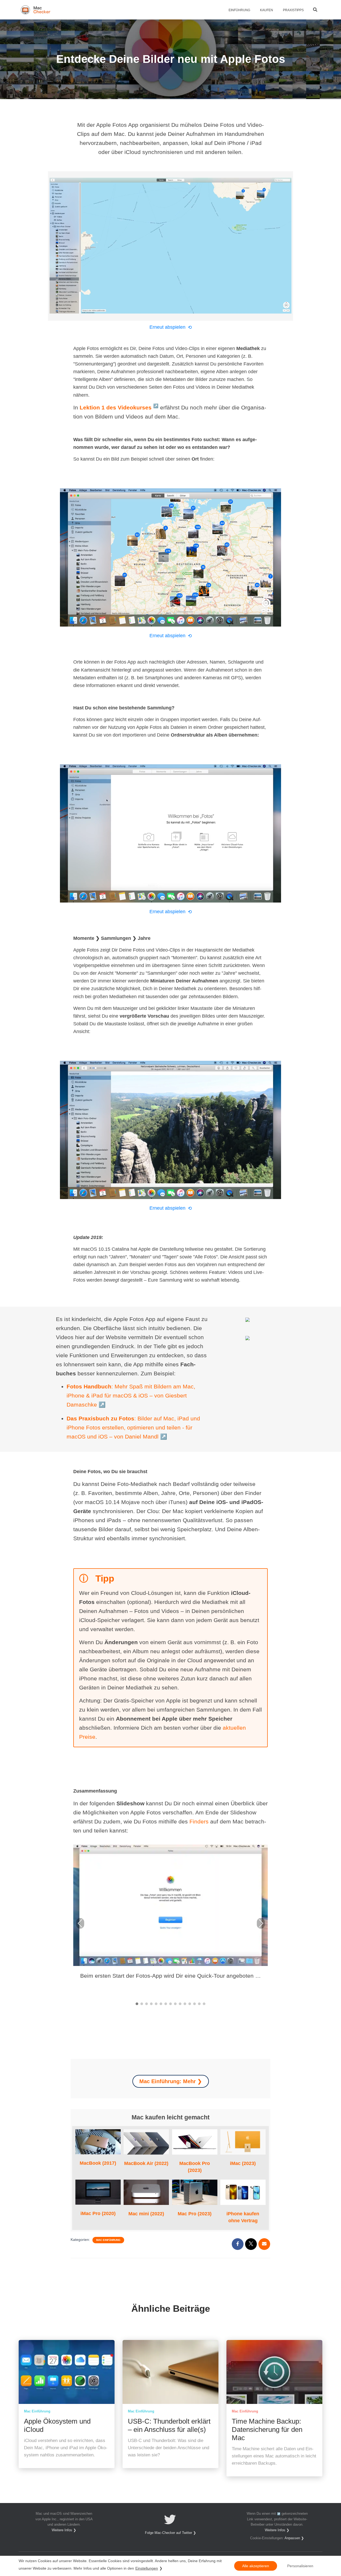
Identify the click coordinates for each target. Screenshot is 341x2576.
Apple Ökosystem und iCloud (57, 2425)
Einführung (239, 10)
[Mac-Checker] (36, 10)
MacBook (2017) (98, 2142)
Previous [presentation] (80, 1924)
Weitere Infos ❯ (64, 2530)
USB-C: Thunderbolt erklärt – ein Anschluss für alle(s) (169, 2425)
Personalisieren (300, 2566)
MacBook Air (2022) (146, 2163)
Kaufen (266, 10)
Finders (199, 1821)
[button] (137, 2004)
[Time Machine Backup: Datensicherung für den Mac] (274, 2372)
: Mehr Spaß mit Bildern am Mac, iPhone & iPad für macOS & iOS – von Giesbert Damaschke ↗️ (131, 1395)
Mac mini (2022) (146, 2192)
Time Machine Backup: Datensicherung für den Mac (267, 2429)
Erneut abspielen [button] (171, 327)
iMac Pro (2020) (98, 2192)
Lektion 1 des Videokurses (119, 407)
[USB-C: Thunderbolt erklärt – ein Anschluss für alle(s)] (170, 2372)
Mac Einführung (108, 2240)
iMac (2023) (243, 2142)
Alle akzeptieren (256, 2566)
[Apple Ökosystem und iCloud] (67, 2372)
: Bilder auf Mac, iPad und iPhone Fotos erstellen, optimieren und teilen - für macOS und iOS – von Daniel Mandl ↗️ (133, 1427)
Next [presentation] (261, 1924)
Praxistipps (293, 10)
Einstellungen (147, 2568)
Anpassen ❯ (294, 2538)
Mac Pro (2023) (195, 2192)
